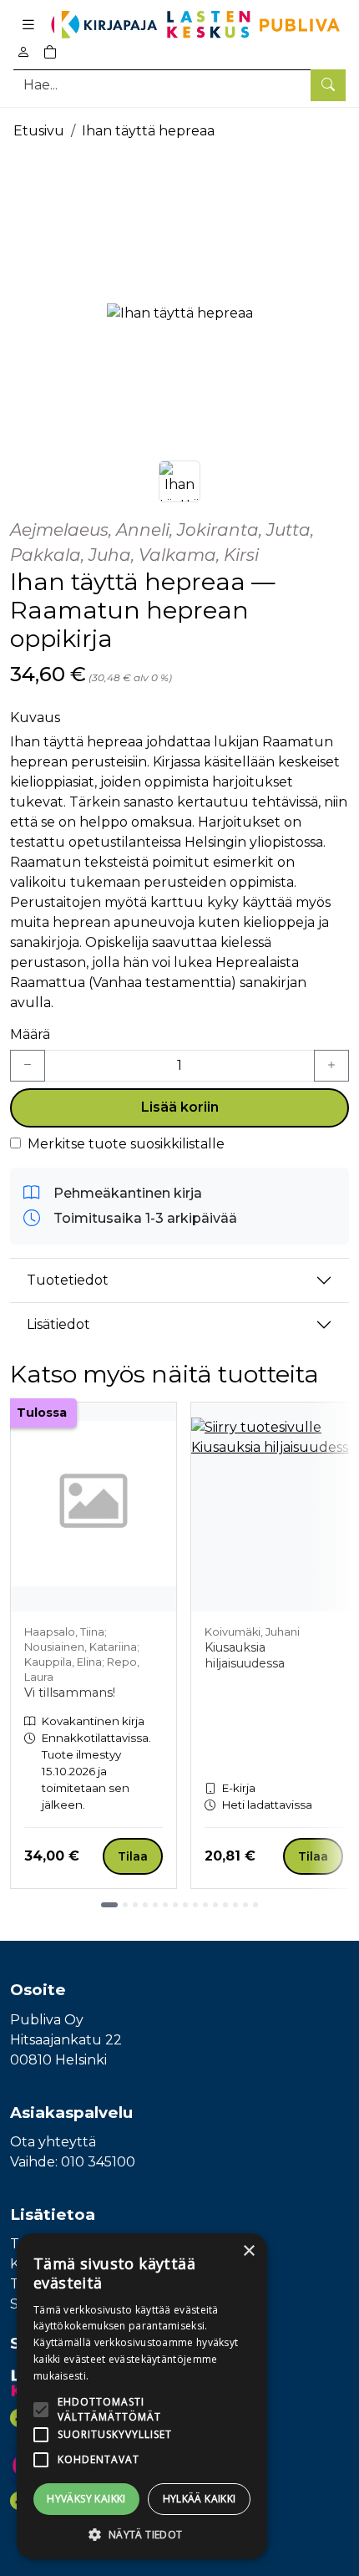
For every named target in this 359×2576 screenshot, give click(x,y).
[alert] (142, 2396)
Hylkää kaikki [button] (200, 2499)
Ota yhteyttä (53, 2142)
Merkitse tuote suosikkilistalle (126, 1144)
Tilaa (133, 1856)
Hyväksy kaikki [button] (86, 2499)
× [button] (248, 2251)
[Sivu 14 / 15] (245, 1905)
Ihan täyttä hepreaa (148, 131)
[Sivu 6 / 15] (165, 1905)
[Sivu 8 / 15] (185, 1905)
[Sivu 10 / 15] (205, 1905)
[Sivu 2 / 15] (125, 1905)
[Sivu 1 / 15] (109, 1905)
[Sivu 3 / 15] (135, 1905)
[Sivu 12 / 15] (225, 1905)
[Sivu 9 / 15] (195, 1905)
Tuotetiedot (68, 1280)
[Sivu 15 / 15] (255, 1905)
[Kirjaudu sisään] (23, 52)
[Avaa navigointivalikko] (28, 25)
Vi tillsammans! (70, 1693)
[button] (142, 2534)
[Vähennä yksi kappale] (28, 1066)
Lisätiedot (58, 1324)
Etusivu (39, 131)
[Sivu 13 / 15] (235, 1905)
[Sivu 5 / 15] (155, 1905)
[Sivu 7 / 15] (175, 1905)
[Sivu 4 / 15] (145, 1905)
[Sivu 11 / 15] (215, 1905)
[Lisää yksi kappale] (331, 1066)
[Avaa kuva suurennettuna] (179, 313)
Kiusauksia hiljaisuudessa (245, 1655)
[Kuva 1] (179, 481)
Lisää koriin (180, 1107)
